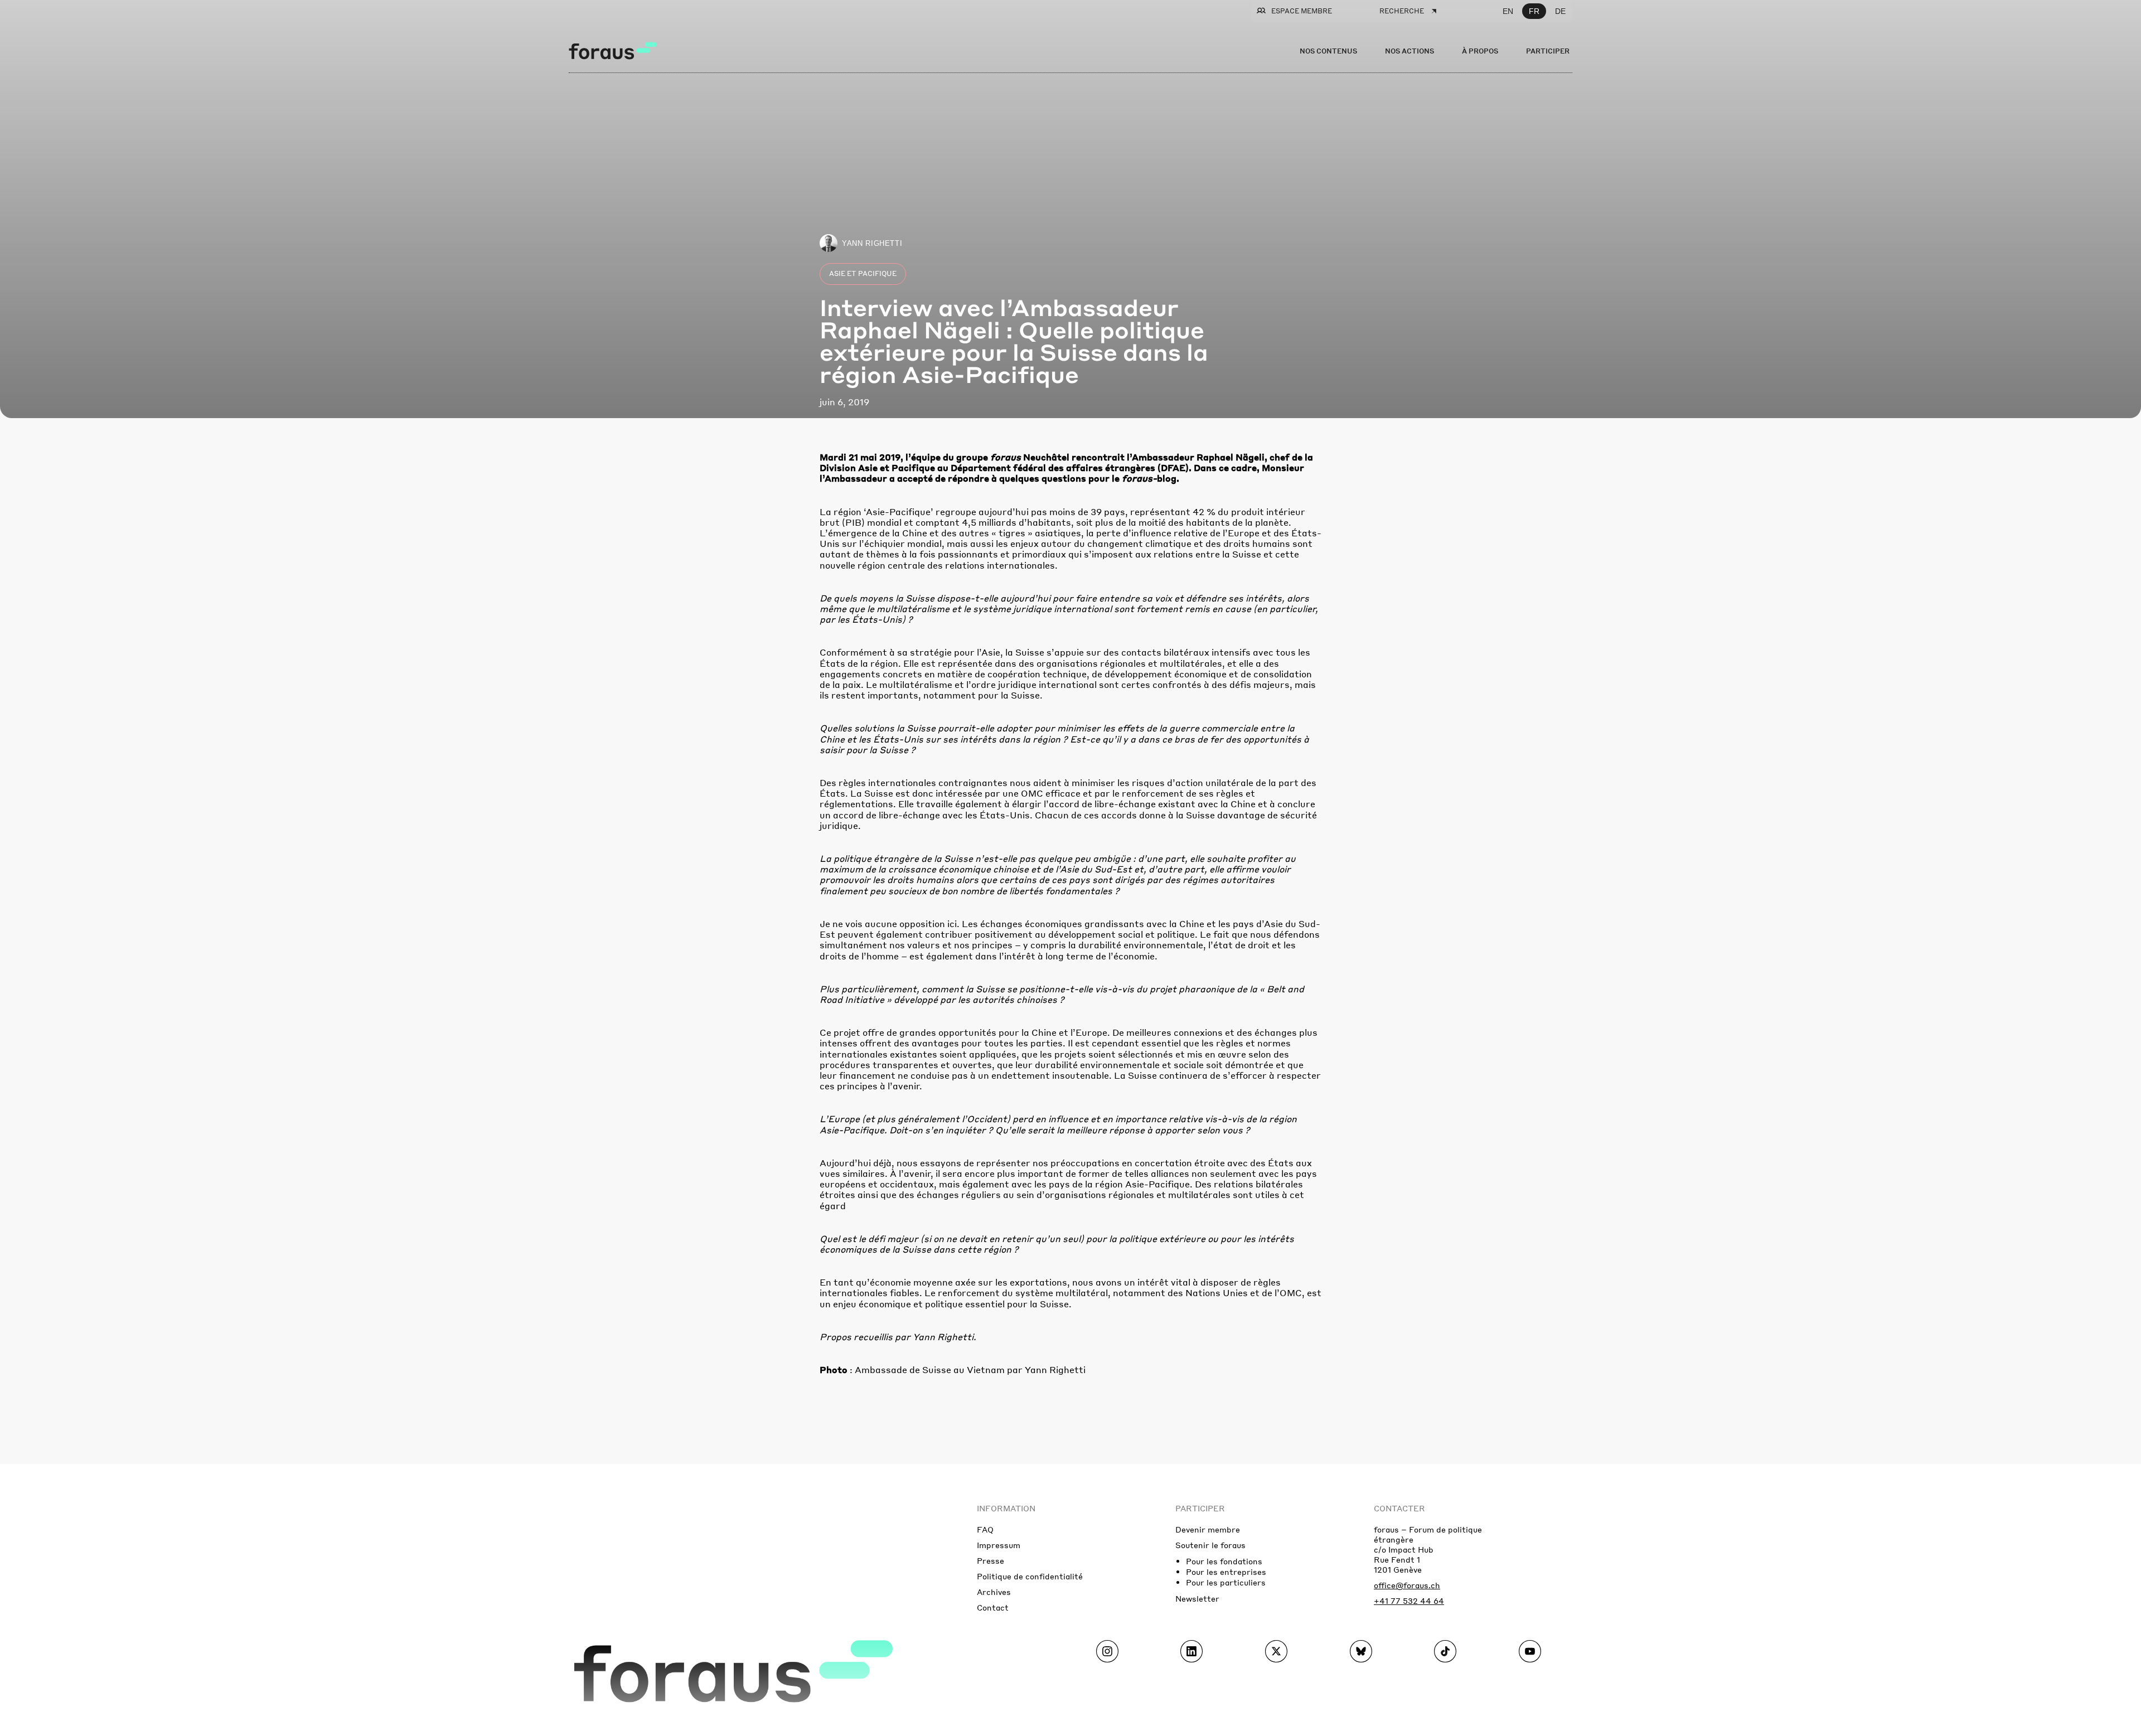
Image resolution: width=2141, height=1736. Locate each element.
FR (1534, 11)
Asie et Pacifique (863, 273)
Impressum (999, 1545)
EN (1508, 11)
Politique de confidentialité (1030, 1576)
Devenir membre (1208, 1529)
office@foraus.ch (1407, 1585)
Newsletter (1197, 1598)
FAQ (985, 1529)
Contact (993, 1607)
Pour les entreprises (1226, 1572)
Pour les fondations (1224, 1561)
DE (1560, 11)
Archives (994, 1592)
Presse (990, 1560)
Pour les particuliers (1226, 1582)
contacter (1399, 1508)
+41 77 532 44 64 (1409, 1601)
